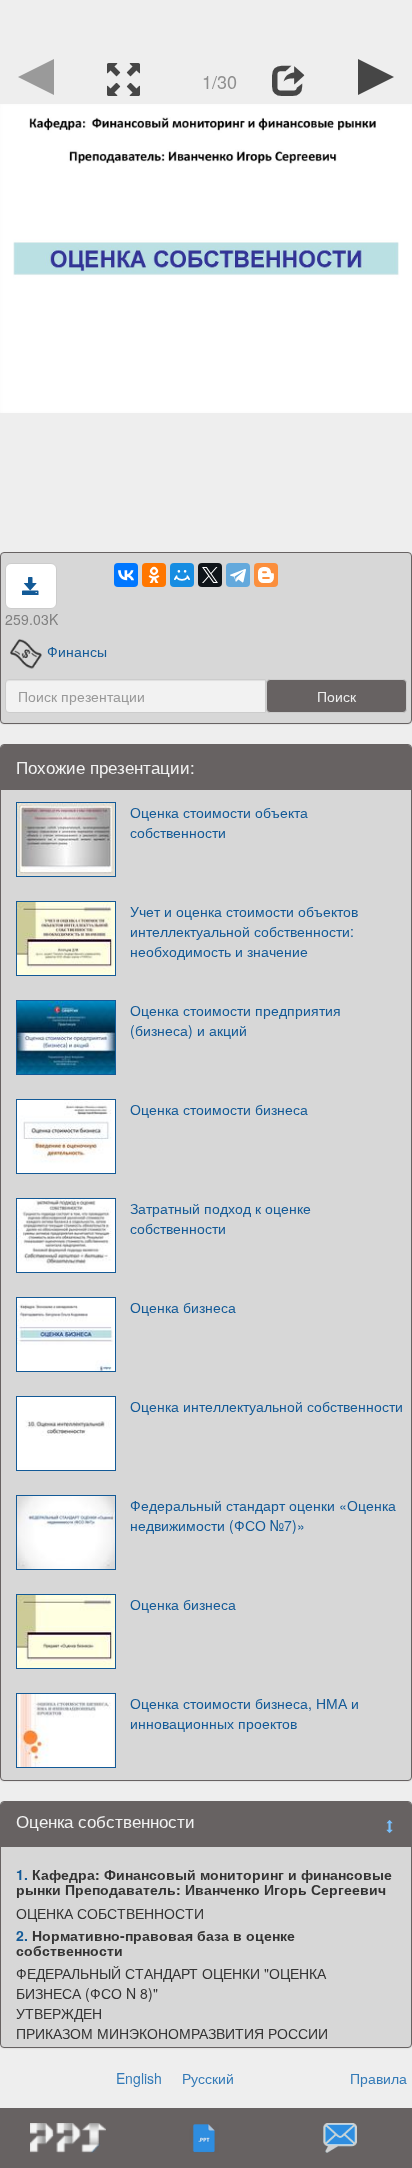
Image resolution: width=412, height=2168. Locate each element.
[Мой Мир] (182, 575)
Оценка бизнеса (183, 1307)
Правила (378, 2078)
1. (22, 1874)
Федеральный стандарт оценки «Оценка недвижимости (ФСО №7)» (263, 1515)
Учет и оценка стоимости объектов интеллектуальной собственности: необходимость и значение (244, 931)
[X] (210, 575)
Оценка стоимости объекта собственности (219, 822)
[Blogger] (266, 575)
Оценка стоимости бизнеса (219, 1109)
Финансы (77, 651)
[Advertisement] (206, 25)
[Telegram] (238, 575)
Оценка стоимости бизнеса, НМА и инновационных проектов (244, 1713)
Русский (208, 2078)
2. (22, 1935)
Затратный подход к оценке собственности (220, 1218)
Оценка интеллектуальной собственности (266, 1406)
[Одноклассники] (154, 575)
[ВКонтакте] (126, 575)
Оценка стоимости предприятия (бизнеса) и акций (235, 1020)
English (139, 2078)
